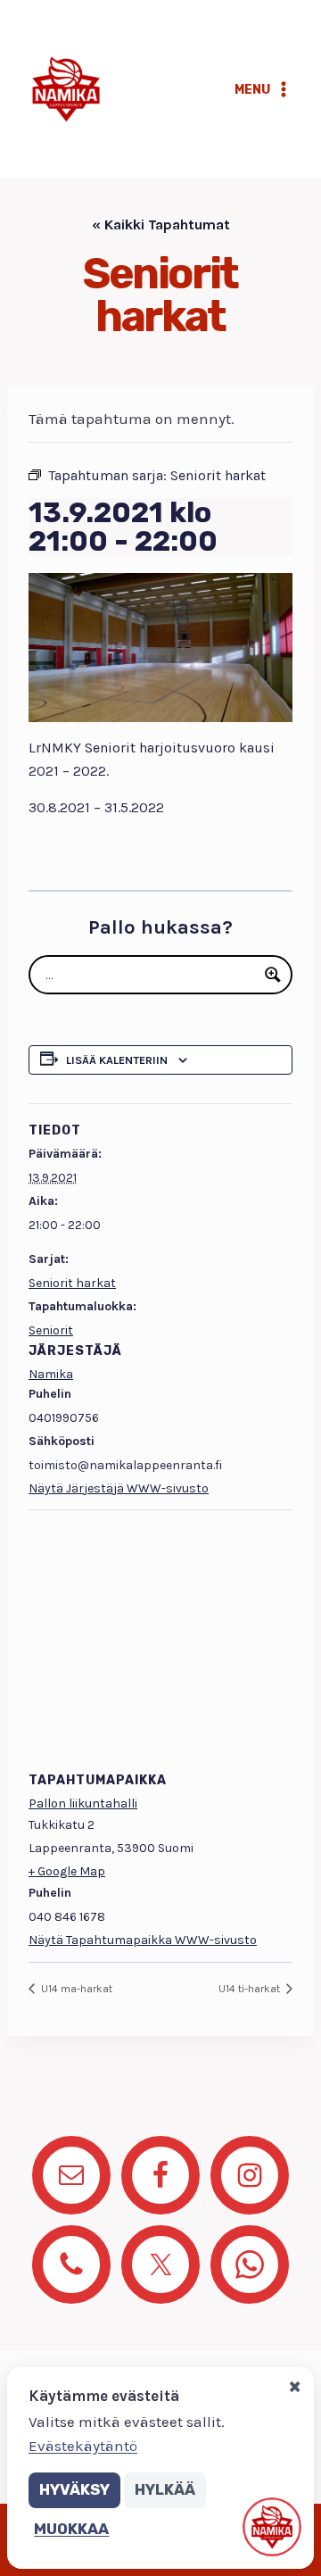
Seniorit (51, 1330)
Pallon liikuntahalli (83, 1803)
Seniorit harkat (72, 1283)
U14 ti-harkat (251, 1989)
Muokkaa (71, 2529)
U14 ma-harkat (75, 1989)
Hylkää (165, 2489)
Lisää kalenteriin (117, 1060)
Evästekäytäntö (83, 2446)
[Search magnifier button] (273, 975)
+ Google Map (67, 1871)
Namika (51, 1374)
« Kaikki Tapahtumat (161, 224)
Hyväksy (74, 2489)
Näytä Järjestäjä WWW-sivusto (119, 1488)
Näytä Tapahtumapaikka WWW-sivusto (143, 1940)
